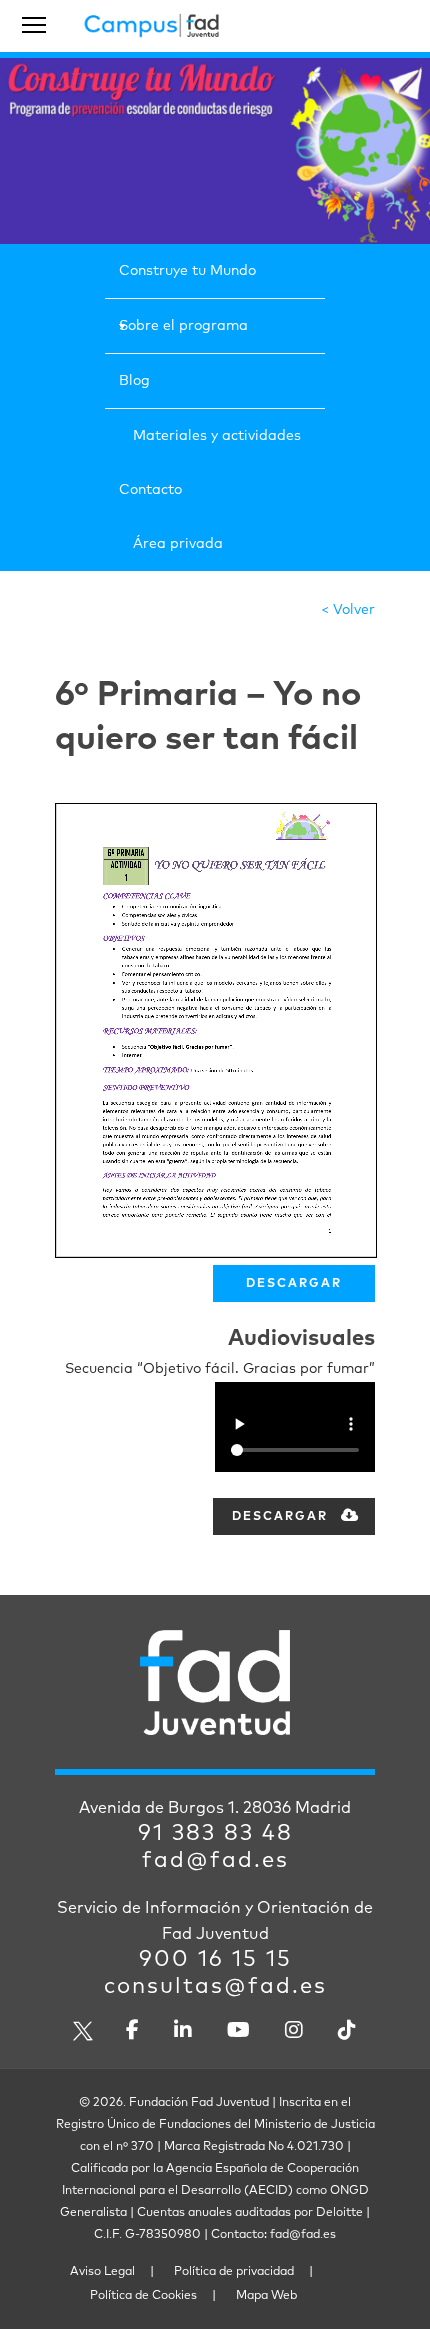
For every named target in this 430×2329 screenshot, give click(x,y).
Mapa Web (266, 2296)
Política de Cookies (143, 2296)
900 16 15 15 (215, 1960)
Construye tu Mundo (187, 271)
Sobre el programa (183, 326)
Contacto (150, 490)
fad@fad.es (215, 1861)
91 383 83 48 (215, 1834)
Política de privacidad (234, 2272)
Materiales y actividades (217, 436)
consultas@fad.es (215, 1987)
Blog (134, 381)
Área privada (178, 544)
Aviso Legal (102, 2272)
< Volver (348, 610)
